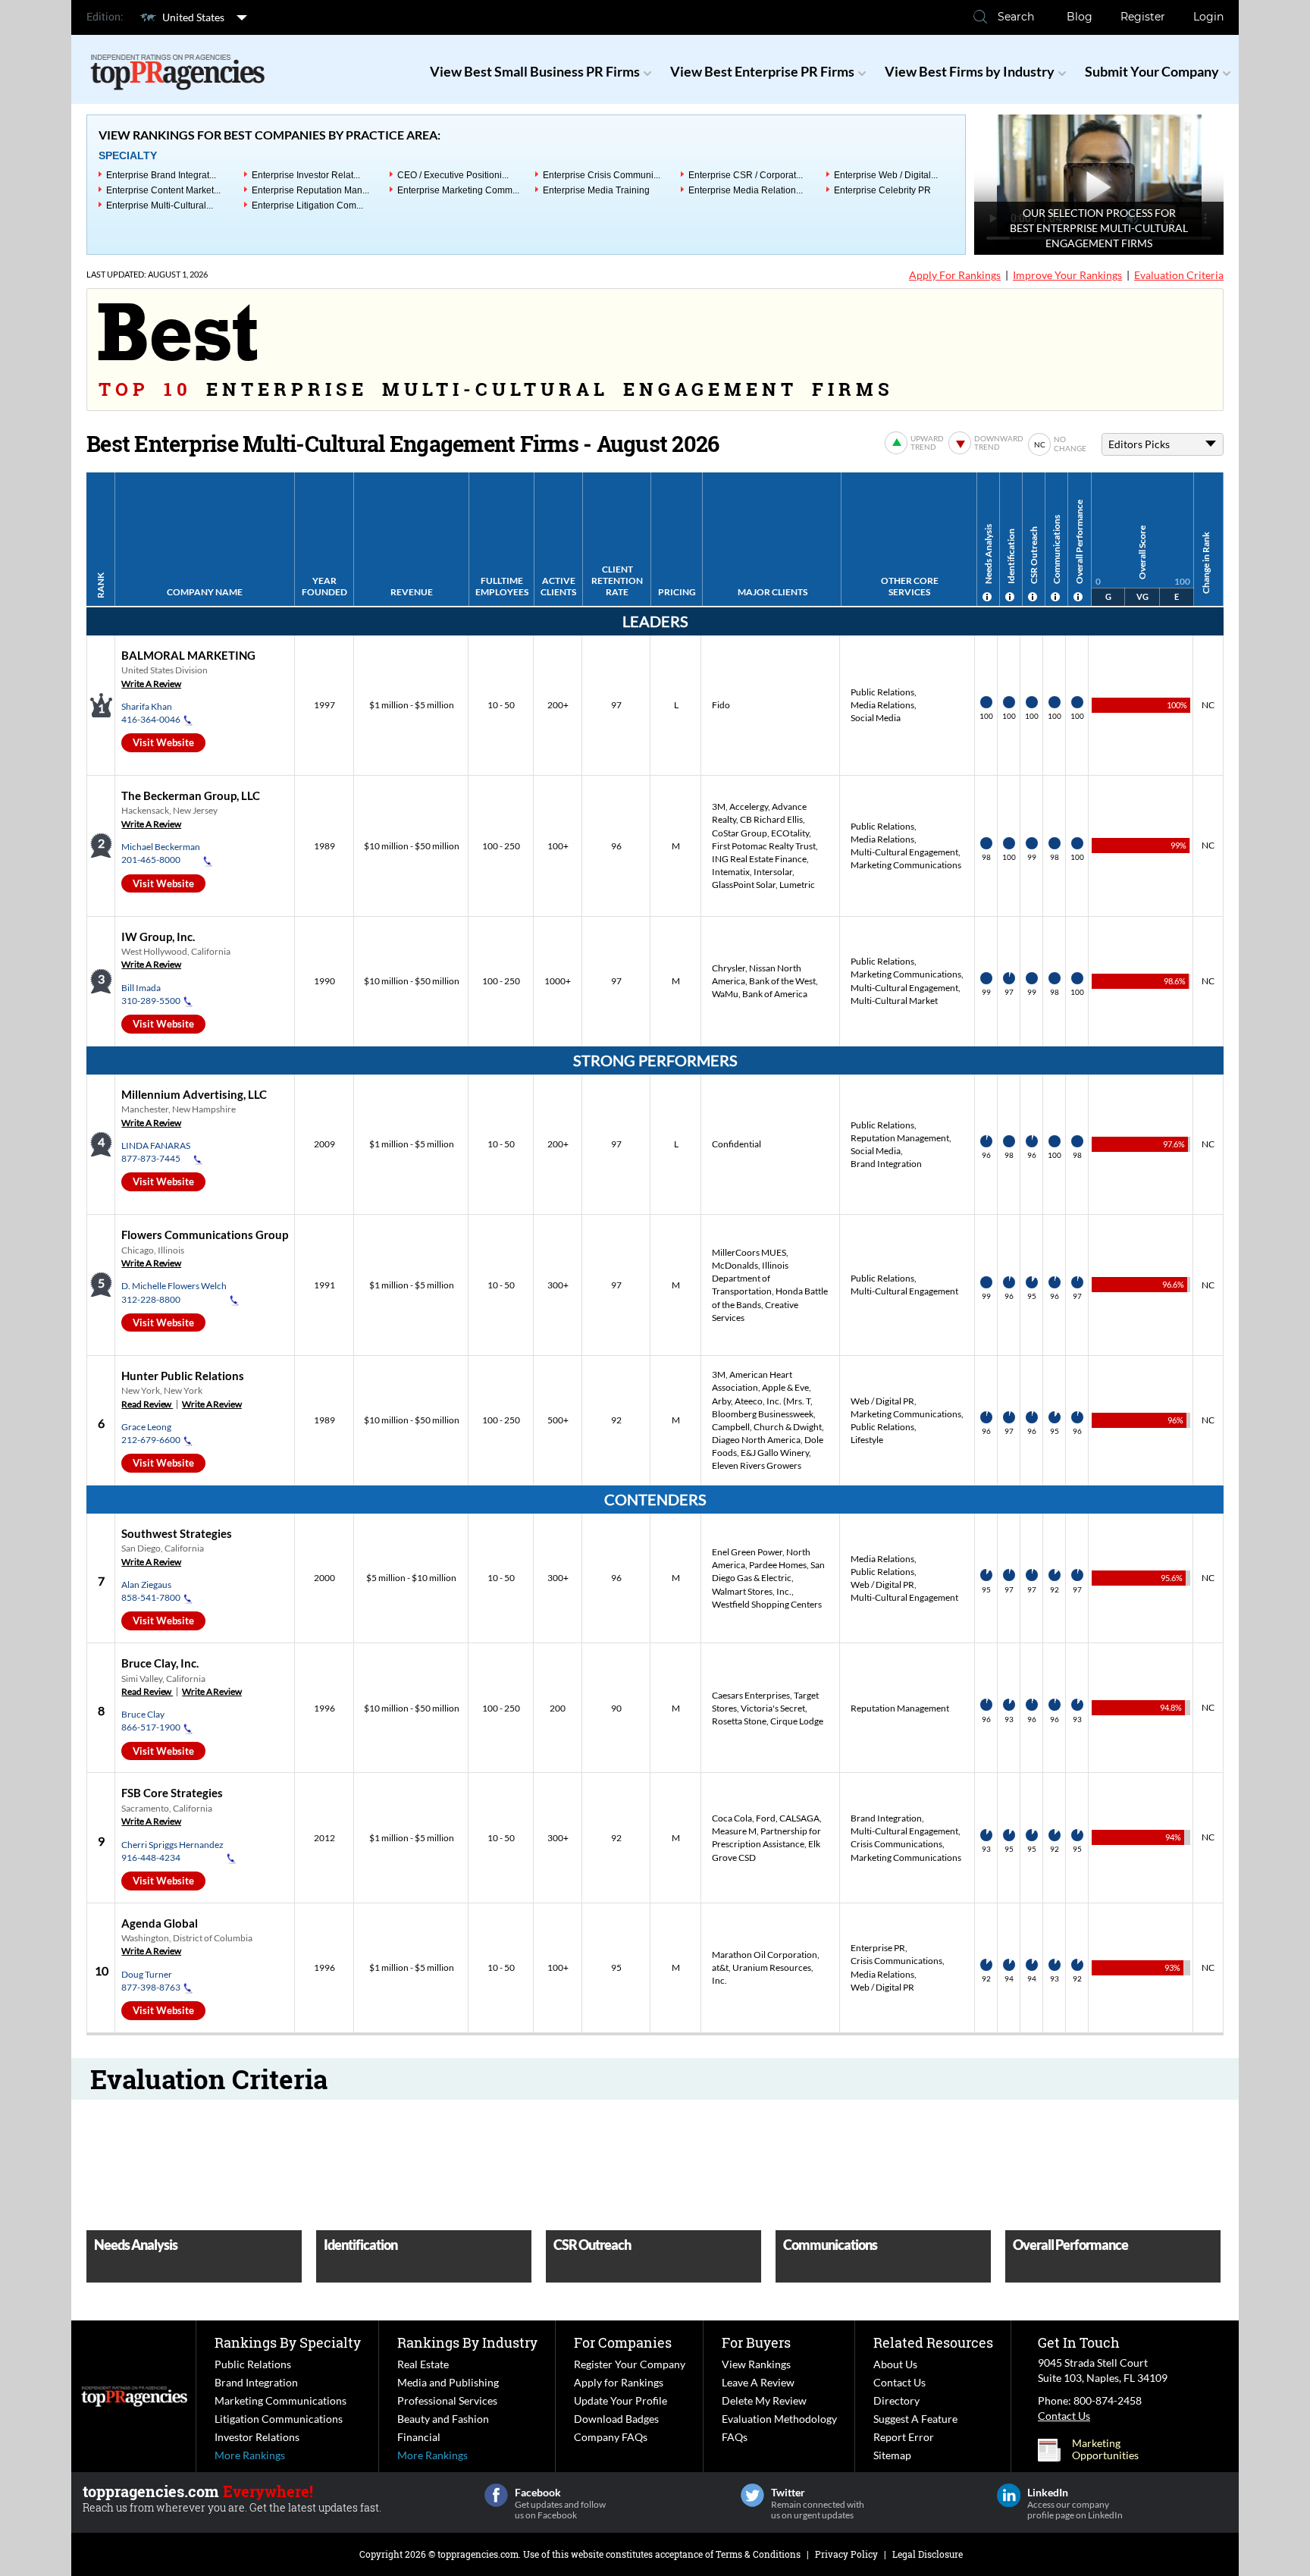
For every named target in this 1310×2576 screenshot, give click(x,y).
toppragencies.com (478, 2554)
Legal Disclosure (928, 2554)
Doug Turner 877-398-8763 (151, 1981)
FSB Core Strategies (172, 1793)
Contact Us (899, 2382)
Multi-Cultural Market (894, 1001)
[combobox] (1163, 444)
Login (1208, 17)
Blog (1080, 17)
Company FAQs (611, 2437)
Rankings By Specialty (288, 2342)
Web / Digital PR (882, 1401)
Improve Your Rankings (1067, 275)
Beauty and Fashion (443, 2419)
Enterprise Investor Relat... (306, 175)
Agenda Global (160, 1923)
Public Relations (882, 692)
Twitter (752, 2495)
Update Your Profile (621, 2400)
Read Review (147, 1404)
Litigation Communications (279, 2419)
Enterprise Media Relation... (746, 190)
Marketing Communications (906, 865)
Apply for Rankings (619, 2382)
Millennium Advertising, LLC (194, 1094)
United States (193, 17)
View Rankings (756, 2364)
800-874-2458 (1108, 2400)
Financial (419, 2437)
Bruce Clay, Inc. (160, 1663)
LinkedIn (1009, 2495)
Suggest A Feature (915, 2419)
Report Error (904, 2437)
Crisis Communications (896, 1844)
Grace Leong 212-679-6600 (151, 1433)
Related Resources (933, 2342)
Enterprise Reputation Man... (310, 190)
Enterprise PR (878, 1948)
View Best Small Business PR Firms (535, 71)
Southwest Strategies (177, 1533)
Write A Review (151, 684)
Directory (896, 2400)
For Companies (623, 2342)
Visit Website (163, 742)
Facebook (496, 2495)
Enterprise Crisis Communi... (602, 175)
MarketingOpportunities (1105, 2449)
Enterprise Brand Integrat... (161, 175)
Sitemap (892, 2455)
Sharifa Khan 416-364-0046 (151, 713)
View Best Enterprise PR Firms (762, 71)
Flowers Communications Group (205, 1235)
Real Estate (423, 2364)
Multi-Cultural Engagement (904, 852)
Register (1143, 17)
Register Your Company (630, 2364)
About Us (895, 2364)
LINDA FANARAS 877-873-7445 (156, 1152)
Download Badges (616, 2419)
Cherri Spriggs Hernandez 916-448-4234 (172, 1851)
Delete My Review (764, 2400)
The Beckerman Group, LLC (191, 795)
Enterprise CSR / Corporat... (746, 175)
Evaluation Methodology (779, 2419)
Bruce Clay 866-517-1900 (151, 1721)
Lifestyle (867, 1440)
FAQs (735, 2437)
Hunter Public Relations (183, 1376)
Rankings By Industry (467, 2342)
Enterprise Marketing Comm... (458, 190)
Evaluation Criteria (1179, 275)
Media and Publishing (448, 2382)
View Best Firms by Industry (970, 71)
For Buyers (756, 2342)
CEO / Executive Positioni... (453, 175)
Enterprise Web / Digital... (886, 175)
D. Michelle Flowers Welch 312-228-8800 (174, 1292)
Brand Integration (886, 1164)
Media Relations (882, 705)
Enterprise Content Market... (163, 190)
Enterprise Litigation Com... (307, 206)
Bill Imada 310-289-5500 (151, 994)
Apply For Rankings (955, 275)
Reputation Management (900, 1138)
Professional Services (447, 2400)
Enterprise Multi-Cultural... (160, 206)
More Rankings (250, 2455)
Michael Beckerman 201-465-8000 (161, 853)
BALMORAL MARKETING (188, 655)
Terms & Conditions (758, 2554)
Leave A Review (758, 2382)
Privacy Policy (846, 2554)
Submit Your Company (1152, 71)
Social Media (876, 718)
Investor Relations (257, 2437)
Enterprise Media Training (596, 190)
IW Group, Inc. (158, 937)
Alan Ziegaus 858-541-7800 (151, 1591)
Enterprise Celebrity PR (882, 190)
